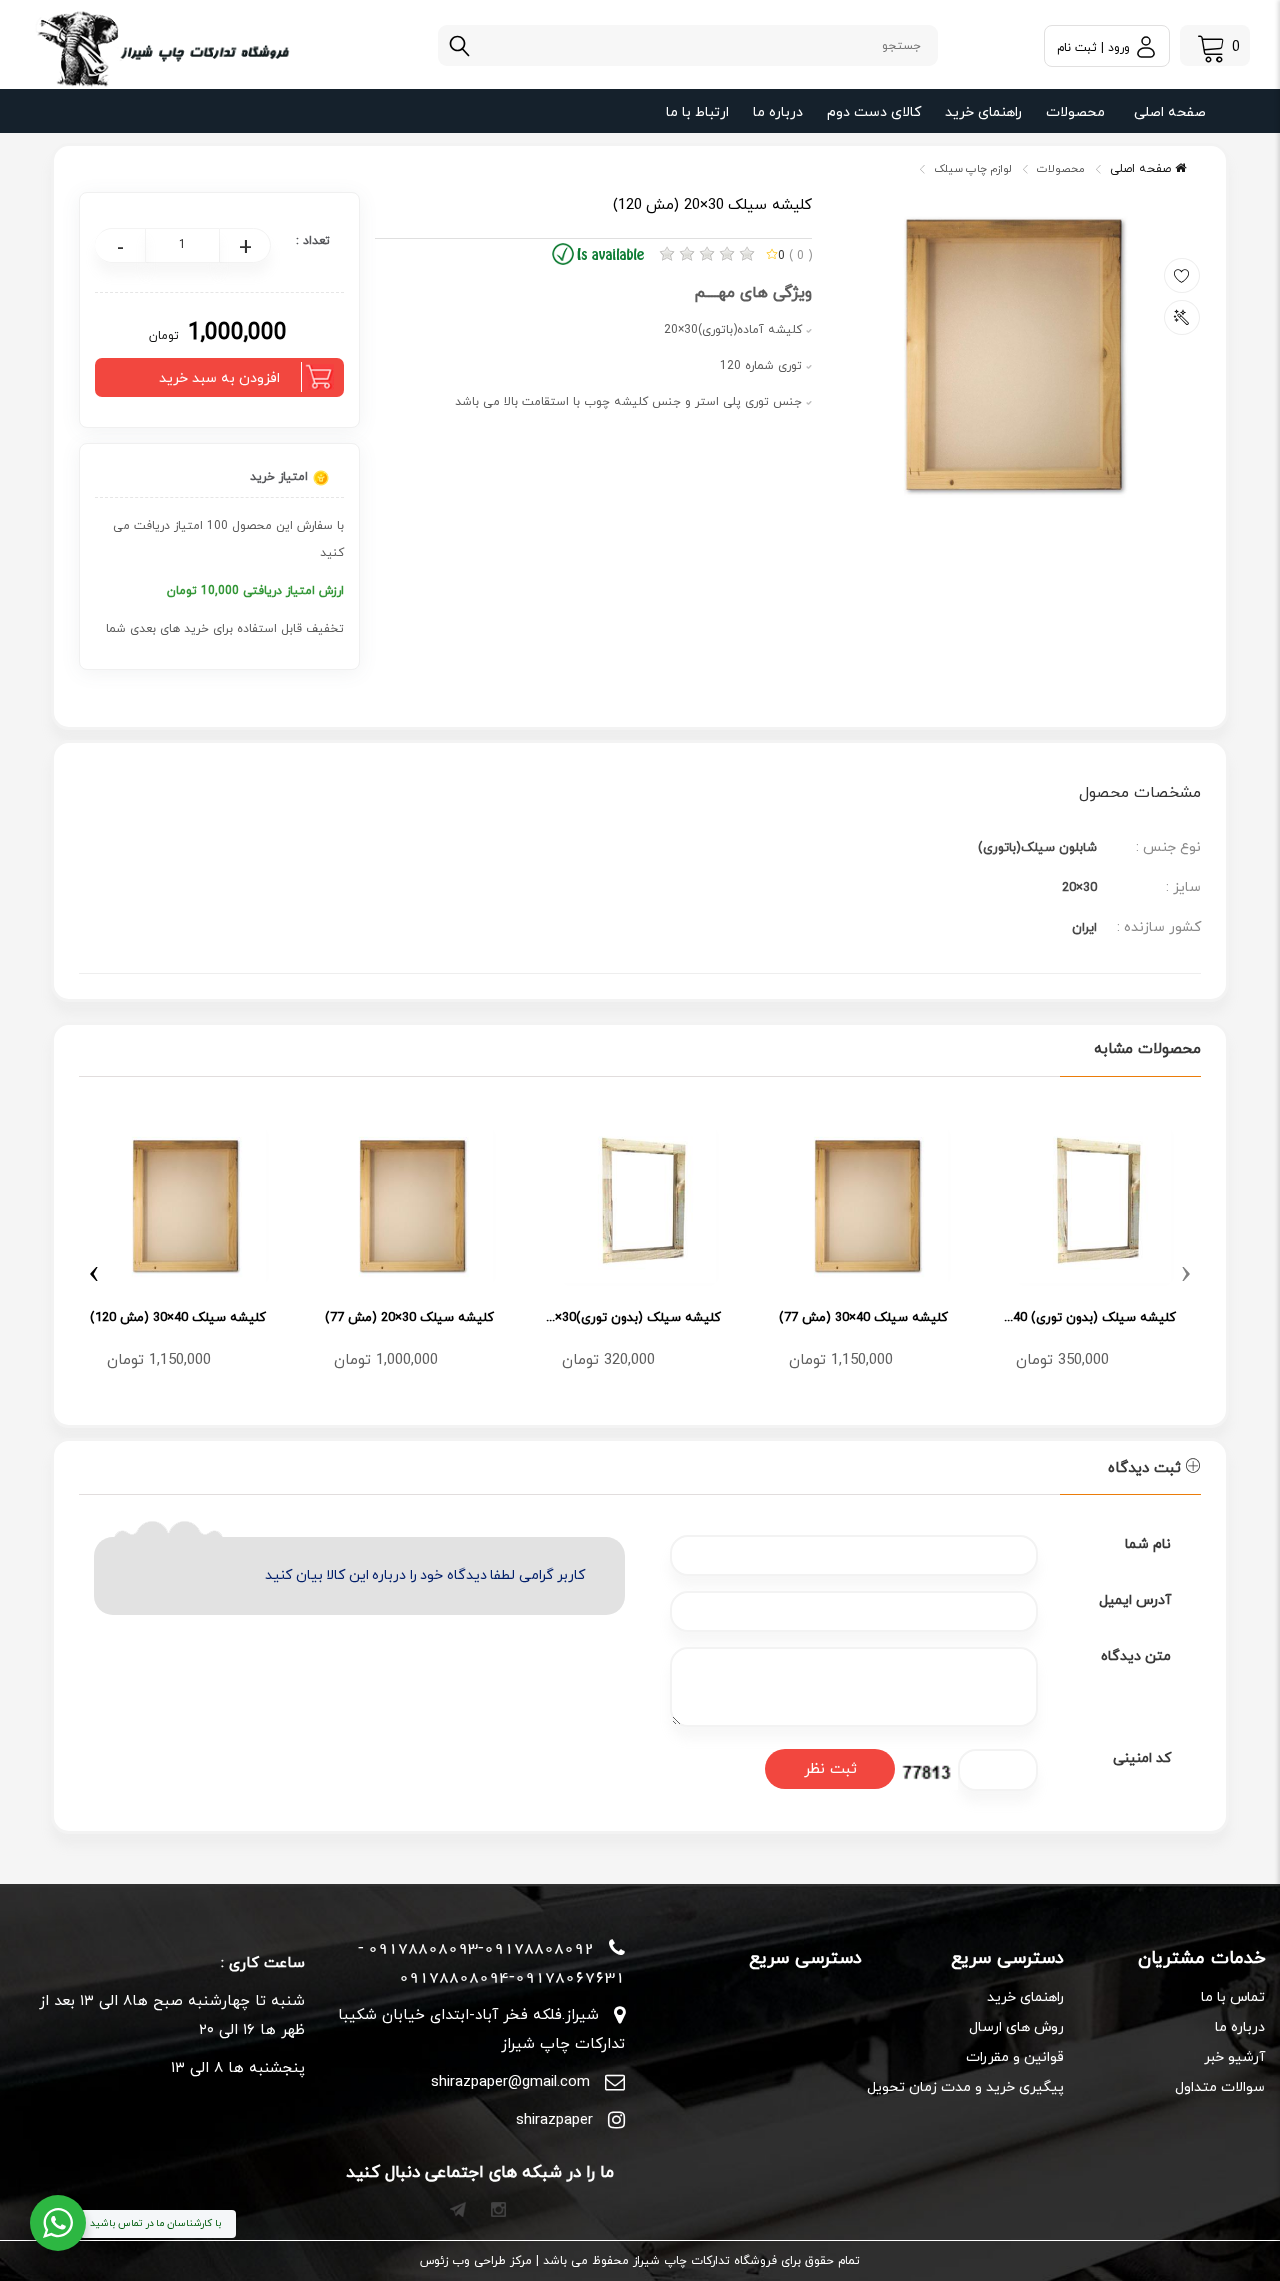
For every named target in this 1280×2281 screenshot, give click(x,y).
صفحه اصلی (1170, 112)
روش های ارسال (1016, 2027)
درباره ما (778, 112)
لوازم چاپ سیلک (973, 169)
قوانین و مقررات (1014, 2057)
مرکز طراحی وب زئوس (476, 2261)
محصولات (1075, 112)
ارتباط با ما (697, 112)
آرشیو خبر (1234, 2057)
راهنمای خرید (983, 112)
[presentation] (1186, 1270)
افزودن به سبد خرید (219, 378)
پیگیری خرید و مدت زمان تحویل (965, 2087)
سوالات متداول (1220, 2087)
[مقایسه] (1182, 317)
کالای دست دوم (874, 112)
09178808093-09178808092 (481, 1948)
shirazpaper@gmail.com (510, 2082)
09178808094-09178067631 (512, 1977)
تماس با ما (1233, 1997)
